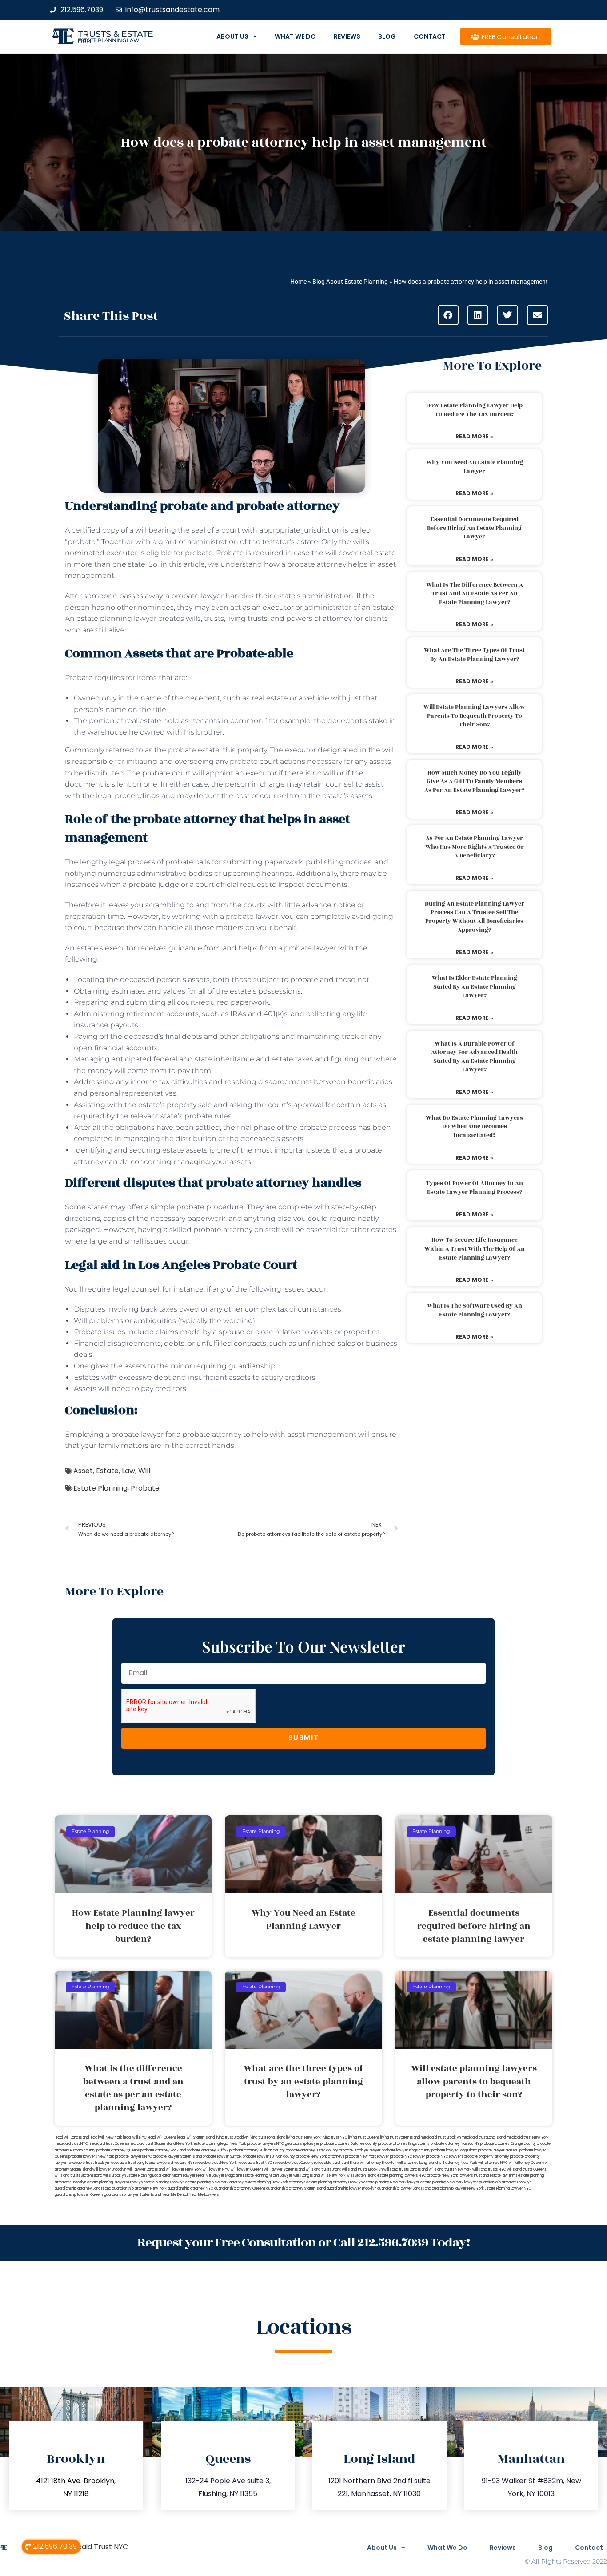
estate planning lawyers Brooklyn (115, 2182)
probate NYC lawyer (408, 2157)
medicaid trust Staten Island (152, 2144)
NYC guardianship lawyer (298, 2144)
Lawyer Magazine (227, 2176)
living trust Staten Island (400, 2137)
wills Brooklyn (114, 2176)
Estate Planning (100, 1488)
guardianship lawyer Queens (79, 2195)
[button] (448, 315)
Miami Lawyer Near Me (192, 2176)
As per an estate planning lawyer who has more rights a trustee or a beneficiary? (475, 847)
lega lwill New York (106, 2137)
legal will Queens (162, 2137)
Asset (83, 1471)
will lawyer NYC (216, 2169)
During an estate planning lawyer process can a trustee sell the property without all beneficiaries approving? (475, 917)
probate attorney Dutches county (349, 2144)
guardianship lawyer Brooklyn (351, 2188)
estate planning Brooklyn (164, 2182)
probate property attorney (487, 2157)
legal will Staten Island (196, 2137)
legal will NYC (135, 2137)
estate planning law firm (109, 40)
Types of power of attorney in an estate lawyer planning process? (475, 1188)
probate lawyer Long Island (454, 2150)
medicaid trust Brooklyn (441, 2137)
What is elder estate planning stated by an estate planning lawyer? (475, 987)
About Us (232, 36)
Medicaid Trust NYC (94, 2547)
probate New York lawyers (450, 2176)
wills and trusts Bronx (323, 2169)
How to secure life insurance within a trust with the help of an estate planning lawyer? (475, 1249)
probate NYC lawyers (445, 2157)
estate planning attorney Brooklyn (334, 2182)
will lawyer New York (184, 2169)
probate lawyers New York (91, 2157)
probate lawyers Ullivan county (269, 2157)
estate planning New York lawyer (391, 2182)
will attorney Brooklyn (378, 2163)
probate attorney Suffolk (208, 2150)
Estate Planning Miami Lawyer (268, 2176)
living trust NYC (335, 2137)
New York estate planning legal (203, 2144)
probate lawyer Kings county (406, 2150)
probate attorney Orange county (508, 2144)
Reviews (347, 36)
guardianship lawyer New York (458, 2188)
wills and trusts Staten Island (78, 2176)
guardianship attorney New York (139, 2188)
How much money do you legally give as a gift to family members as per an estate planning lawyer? (474, 781)
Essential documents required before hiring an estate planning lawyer (474, 528)
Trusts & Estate (116, 34)
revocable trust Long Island (132, 2163)
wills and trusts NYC (489, 2169)
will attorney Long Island (417, 2163)
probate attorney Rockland (163, 2150)
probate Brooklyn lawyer (360, 2150)
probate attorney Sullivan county (257, 2150)
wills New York (333, 2176)
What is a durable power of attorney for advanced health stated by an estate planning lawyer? (474, 1057)
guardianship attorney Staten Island (296, 2188)
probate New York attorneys (320, 2157)
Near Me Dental (175, 2195)
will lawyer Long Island (146, 2169)
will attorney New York (458, 2163)
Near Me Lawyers (204, 2195)
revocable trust (327, 2163)
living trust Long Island (267, 2137)
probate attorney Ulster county (312, 2150)
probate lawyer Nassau (498, 2150)
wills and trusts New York (450, 2169)
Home (298, 282)
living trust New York (303, 2137)
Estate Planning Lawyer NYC (508, 2188)
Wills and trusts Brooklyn (362, 2169)
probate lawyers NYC (134, 2157)
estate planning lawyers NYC (402, 2176)
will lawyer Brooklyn (109, 2169)
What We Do (295, 36)
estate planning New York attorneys (275, 2182)
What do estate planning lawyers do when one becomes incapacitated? (474, 1127)
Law (128, 1471)
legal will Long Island (72, 2137)
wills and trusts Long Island (406, 2169)
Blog (387, 36)
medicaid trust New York (528, 2137)
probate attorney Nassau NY (455, 2144)
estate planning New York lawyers (449, 2182)
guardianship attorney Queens (240, 2188)
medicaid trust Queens (108, 2144)
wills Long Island (307, 2176)
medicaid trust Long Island (484, 2137)
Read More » (474, 436)
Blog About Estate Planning (350, 282)
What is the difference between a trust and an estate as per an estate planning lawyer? (475, 594)
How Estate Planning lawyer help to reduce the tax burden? (474, 410)
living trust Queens (364, 2137)
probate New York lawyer (367, 2157)
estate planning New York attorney (215, 2182)
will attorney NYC (493, 2163)
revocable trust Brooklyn (88, 2163)
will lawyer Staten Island (284, 2169)
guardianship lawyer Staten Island (132, 2195)
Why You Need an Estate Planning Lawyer (475, 467)
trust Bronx (350, 2163)
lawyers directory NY (175, 2163)
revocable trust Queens (293, 2163)
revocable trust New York (215, 2163)
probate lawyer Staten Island (177, 2157)
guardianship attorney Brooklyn (505, 2182)
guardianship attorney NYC (190, 2188)
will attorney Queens (526, 2163)
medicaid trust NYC (71, 2144)
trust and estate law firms (495, 2176)
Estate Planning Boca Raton (149, 2176)
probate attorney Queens (118, 2150)
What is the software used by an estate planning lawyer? (475, 1310)
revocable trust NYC (255, 2163)
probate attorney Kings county (404, 2144)
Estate (107, 1471)
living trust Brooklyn (232, 2137)
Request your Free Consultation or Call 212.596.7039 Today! (303, 2243)
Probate (145, 1488)
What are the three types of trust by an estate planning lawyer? (474, 655)
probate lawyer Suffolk (222, 2157)
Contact (430, 36)
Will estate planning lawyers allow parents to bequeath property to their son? (474, 716)
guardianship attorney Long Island (83, 2188)
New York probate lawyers (253, 2144)
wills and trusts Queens (527, 2169)
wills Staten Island (361, 2176)
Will (144, 1471)
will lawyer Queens (247, 2169)
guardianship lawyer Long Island (404, 2188)
